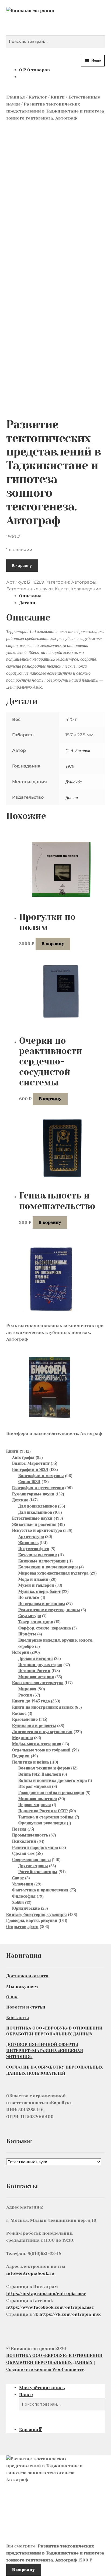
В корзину (22, 565)
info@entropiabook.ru (30, 2273)
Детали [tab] (27, 603)
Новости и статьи (26, 2007)
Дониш (72, 797)
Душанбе (74, 782)
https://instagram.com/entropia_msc (46, 2293)
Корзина (31, 2430)
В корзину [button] (53, 944)
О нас (12, 1997)
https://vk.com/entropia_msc (70, 2314)
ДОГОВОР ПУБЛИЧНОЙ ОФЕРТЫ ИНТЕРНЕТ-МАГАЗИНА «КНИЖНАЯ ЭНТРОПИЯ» (45, 2051)
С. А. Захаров (78, 750)
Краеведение (86, 589)
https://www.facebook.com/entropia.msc (50, 2307)
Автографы (84, 582)
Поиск (26, 2395)
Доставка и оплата (27, 1976)
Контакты (18, 2018)
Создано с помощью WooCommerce (45, 2369)
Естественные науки (30, 589)
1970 (70, 766)
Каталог (38, 97)
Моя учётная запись (42, 2388)
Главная (15, 97)
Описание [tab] (30, 596)
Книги (58, 97)
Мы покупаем (22, 1986)
